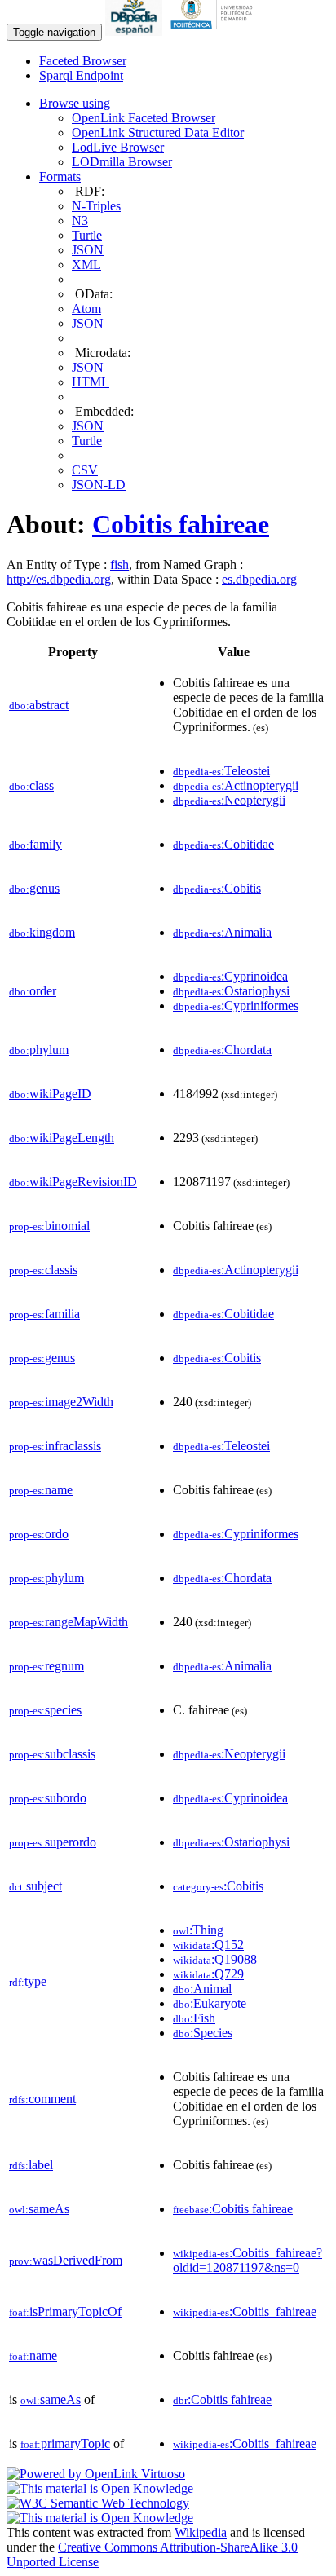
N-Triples (96, 206)
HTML (91, 382)
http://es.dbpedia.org (59, 579)
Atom (86, 309)
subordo (48, 1798)
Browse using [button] (75, 103)
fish (119, 565)
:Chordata (222, 1050)
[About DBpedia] (135, 31)
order (33, 991)
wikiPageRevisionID (73, 1182)
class (31, 785)
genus (34, 888)
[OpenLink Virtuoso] (96, 2474)
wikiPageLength (62, 1138)
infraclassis (55, 1446)
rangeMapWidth (69, 1622)
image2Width (61, 1402)
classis (43, 1270)
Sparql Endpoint (81, 75)
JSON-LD (99, 485)
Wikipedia (201, 2532)
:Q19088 (215, 1959)
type (28, 1981)
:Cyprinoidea (230, 976)
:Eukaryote (210, 2003)
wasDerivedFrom (66, 2260)
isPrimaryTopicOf (65, 2311)
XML (86, 265)
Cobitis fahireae (181, 524)
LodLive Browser (118, 147)
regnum (46, 1666)
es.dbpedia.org (259, 579)
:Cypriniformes (236, 1006)
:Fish (194, 2018)
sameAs (39, 2209)
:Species (203, 2033)
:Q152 (208, 1945)
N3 (80, 221)
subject (35, 1886)
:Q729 (208, 1974)
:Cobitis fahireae (233, 2209)
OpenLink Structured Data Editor (158, 132)
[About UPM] (214, 31)
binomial (49, 1226)
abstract (39, 705)
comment (42, 2099)
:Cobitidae (223, 844)
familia (44, 1314)
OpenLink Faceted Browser (144, 118)
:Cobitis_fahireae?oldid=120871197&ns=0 (248, 2260)
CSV (85, 470)
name (41, 1490)
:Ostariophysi (231, 991)
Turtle (87, 235)
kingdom (42, 932)
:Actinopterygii (236, 785)
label (31, 2165)
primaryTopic (65, 2444)
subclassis (52, 1754)
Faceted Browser (83, 61)
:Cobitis (217, 888)
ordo (39, 1534)
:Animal (202, 1989)
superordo (53, 1842)
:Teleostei (221, 771)
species (45, 1710)
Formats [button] (60, 176)
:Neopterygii (229, 800)
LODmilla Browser (122, 162)
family (35, 844)
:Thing (198, 1930)
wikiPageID (50, 1094)
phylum (39, 1050)
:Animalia (222, 932)
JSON (88, 250)
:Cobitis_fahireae (245, 2311)
